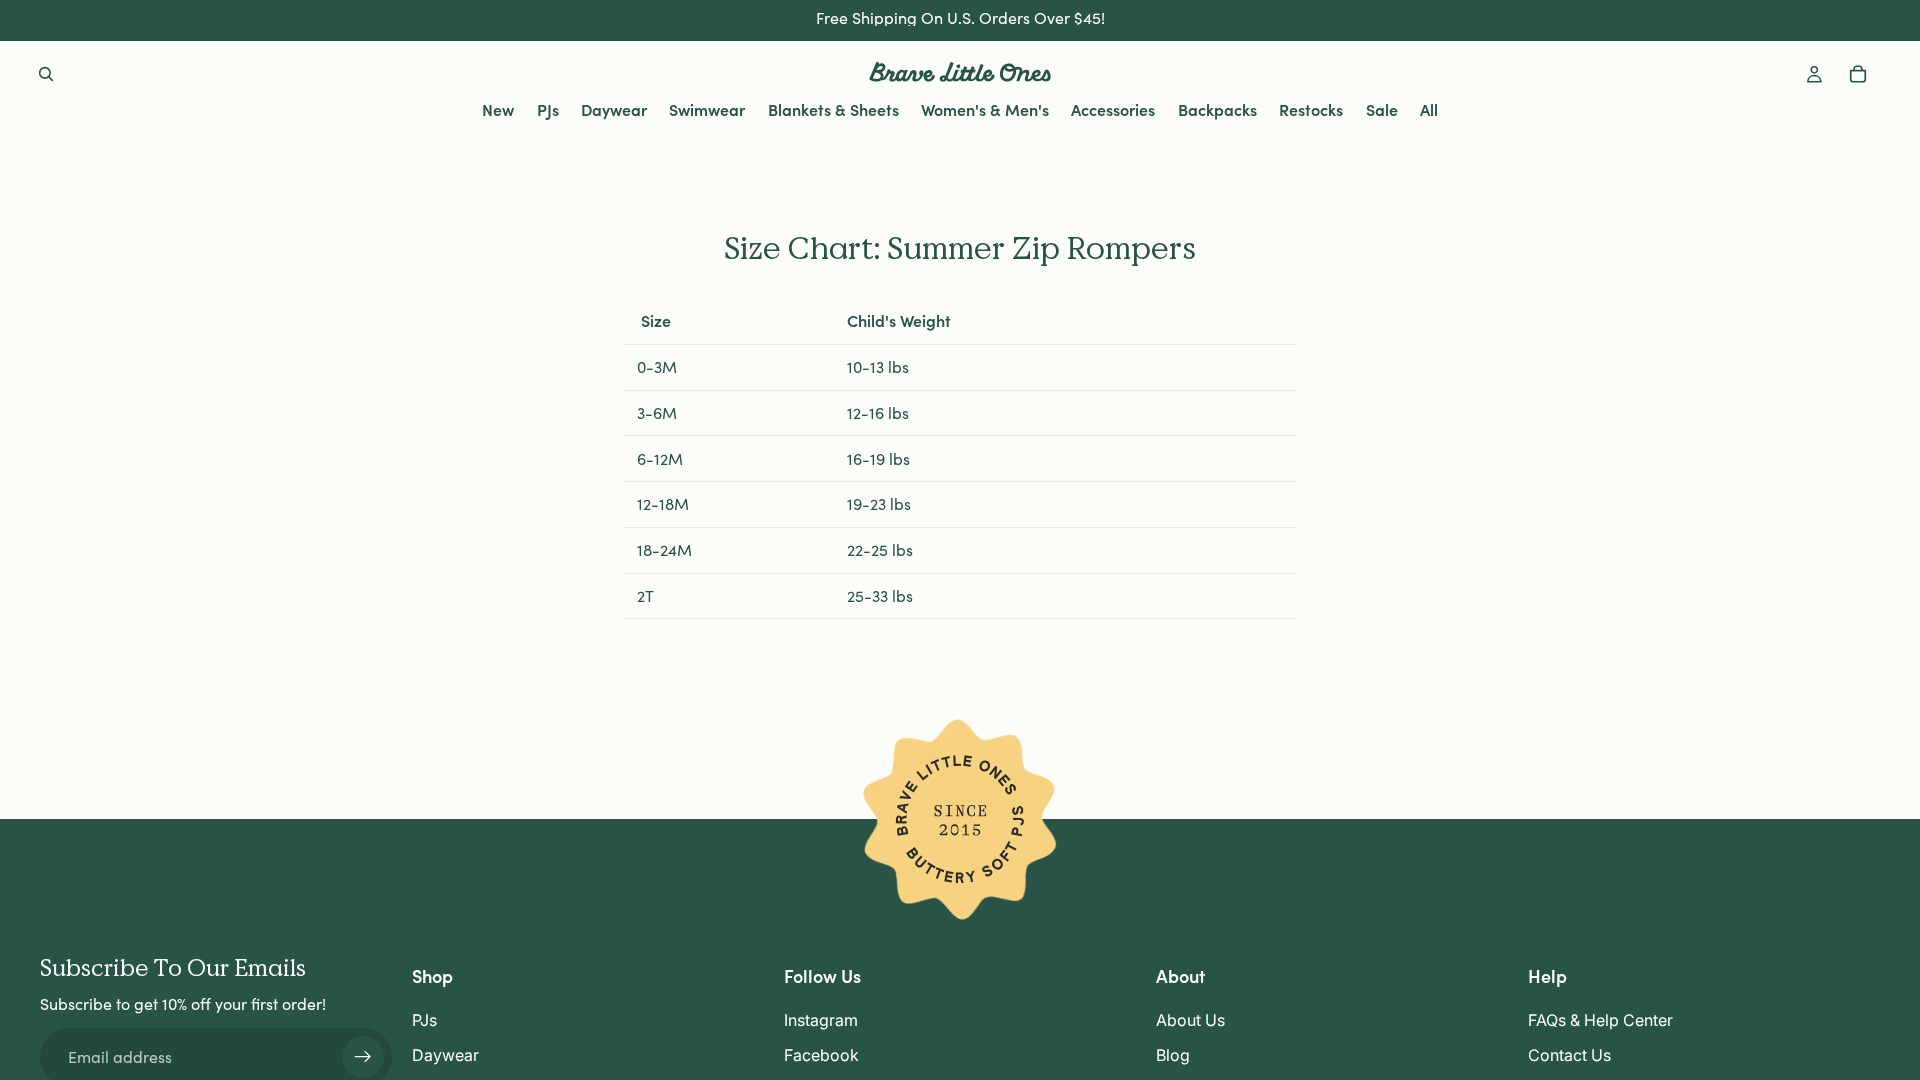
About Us (1190, 1021)
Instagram (821, 1021)
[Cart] (1858, 74)
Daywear (445, 1055)
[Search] (46, 74)
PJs (424, 1021)
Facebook (821, 1055)
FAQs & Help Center (1600, 1021)
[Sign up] (363, 1057)
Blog (1173, 1055)
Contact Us (1569, 1055)
